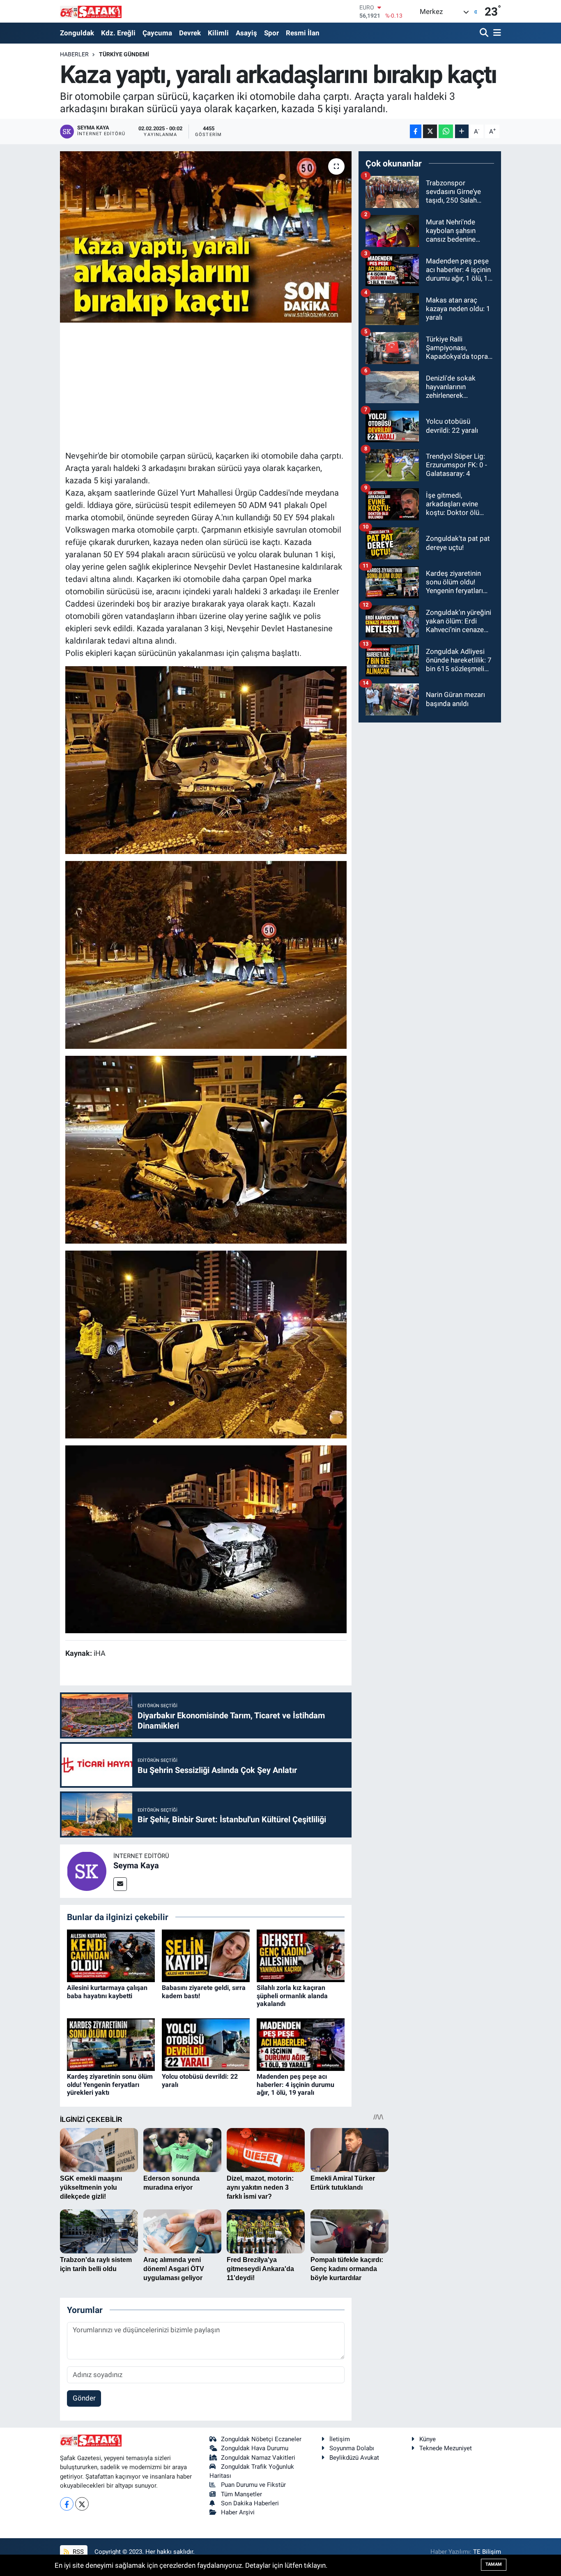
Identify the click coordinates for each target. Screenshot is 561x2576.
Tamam (494, 2564)
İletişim (340, 2439)
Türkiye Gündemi (124, 54)
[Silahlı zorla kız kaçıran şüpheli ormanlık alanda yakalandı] (301, 1955)
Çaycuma (157, 33)
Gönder (84, 2398)
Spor (271, 33)
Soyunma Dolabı (352, 2448)
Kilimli (218, 33)
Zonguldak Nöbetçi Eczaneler (261, 2439)
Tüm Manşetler (241, 2494)
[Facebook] (67, 2504)
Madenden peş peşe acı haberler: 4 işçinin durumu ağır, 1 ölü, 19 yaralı (295, 2084)
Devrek (190, 33)
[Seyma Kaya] (87, 1870)
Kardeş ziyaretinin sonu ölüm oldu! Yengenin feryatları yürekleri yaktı (110, 2084)
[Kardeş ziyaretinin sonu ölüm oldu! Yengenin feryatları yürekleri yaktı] (111, 2044)
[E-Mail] (120, 1884)
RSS (77, 2552)
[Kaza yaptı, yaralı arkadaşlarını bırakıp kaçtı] (206, 237)
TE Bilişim (487, 2552)
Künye (428, 2439)
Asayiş (246, 33)
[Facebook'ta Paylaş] (416, 131)
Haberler (74, 54)
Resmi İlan (303, 33)
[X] (82, 2504)
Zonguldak (77, 33)
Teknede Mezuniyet (446, 2448)
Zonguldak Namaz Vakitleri (258, 2458)
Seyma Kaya (136, 1865)
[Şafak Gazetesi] (91, 11)
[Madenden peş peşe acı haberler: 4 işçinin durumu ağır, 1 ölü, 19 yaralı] (301, 2044)
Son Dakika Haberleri (250, 2503)
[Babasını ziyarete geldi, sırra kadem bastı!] (206, 1955)
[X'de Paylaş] (430, 131)
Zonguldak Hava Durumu (255, 2448)
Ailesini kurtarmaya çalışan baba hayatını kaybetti (107, 1992)
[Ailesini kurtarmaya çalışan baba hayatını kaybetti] (111, 1955)
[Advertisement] (215, 385)
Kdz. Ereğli (118, 33)
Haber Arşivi (238, 2512)
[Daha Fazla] (462, 131)
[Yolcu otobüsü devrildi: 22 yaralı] (206, 2044)
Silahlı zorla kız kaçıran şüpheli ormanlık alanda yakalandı (292, 1995)
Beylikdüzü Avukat (354, 2458)
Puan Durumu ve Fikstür (253, 2485)
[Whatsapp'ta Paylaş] (446, 131)
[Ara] (485, 33)
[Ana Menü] (496, 33)
